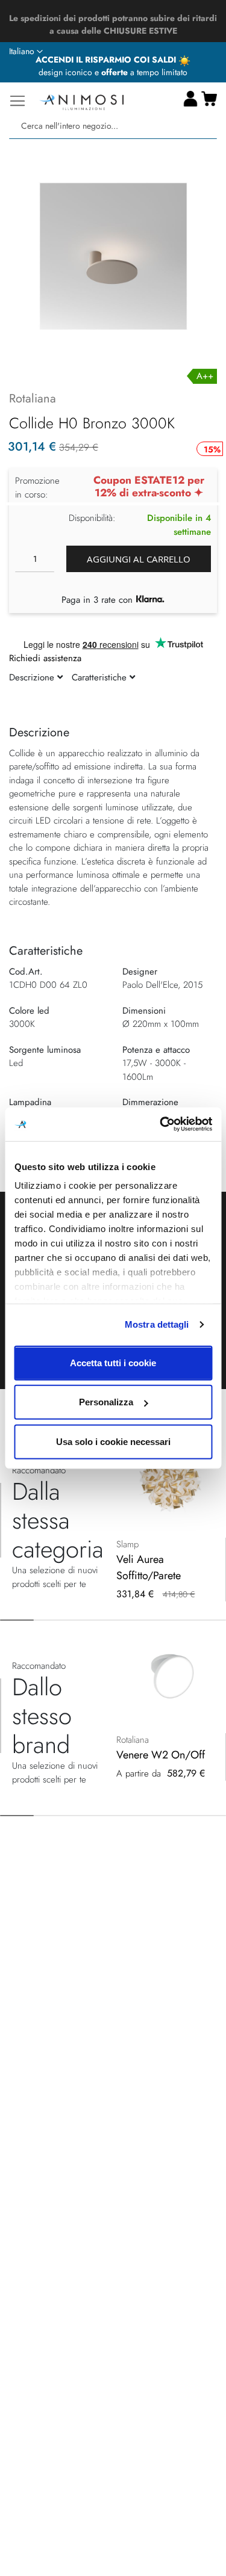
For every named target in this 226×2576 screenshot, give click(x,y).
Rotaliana (33, 399)
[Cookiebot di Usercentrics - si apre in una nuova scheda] (161, 1124)
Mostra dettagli (157, 1324)
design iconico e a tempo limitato (113, 72)
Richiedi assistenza (45, 658)
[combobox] (113, 126)
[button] (26, 52)
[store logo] (81, 101)
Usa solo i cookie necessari (113, 1441)
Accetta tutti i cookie (113, 1362)
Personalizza (106, 1402)
